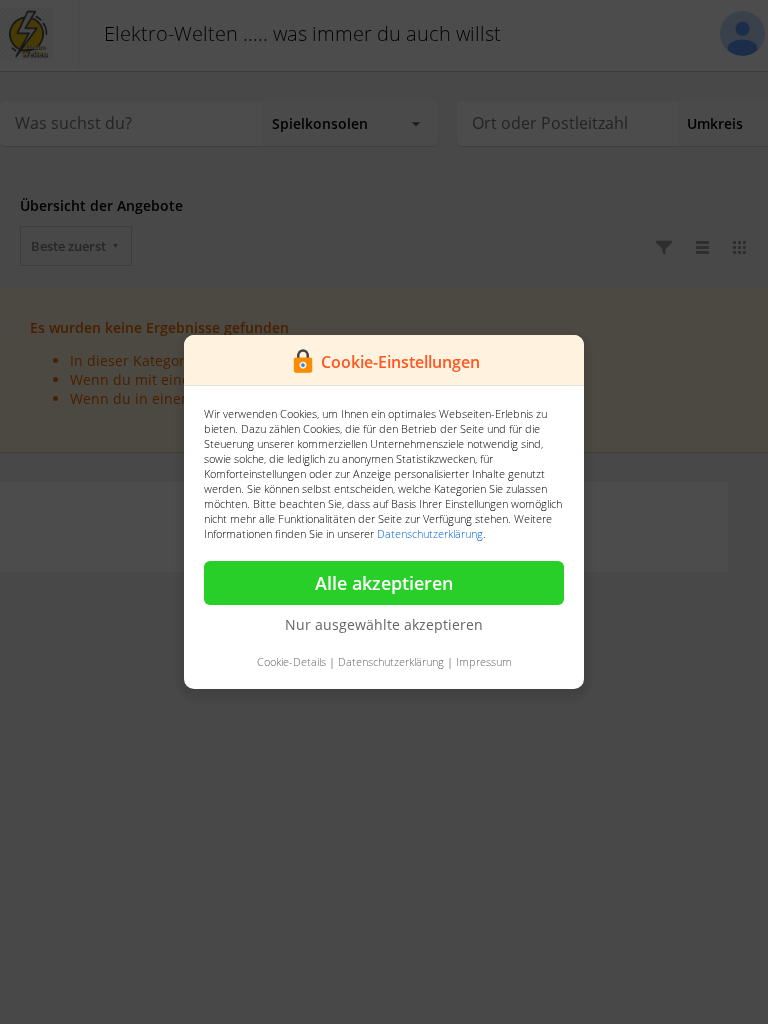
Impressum (484, 661)
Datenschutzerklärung (430, 533)
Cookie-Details (291, 661)
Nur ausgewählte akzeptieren (384, 624)
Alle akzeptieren (384, 583)
